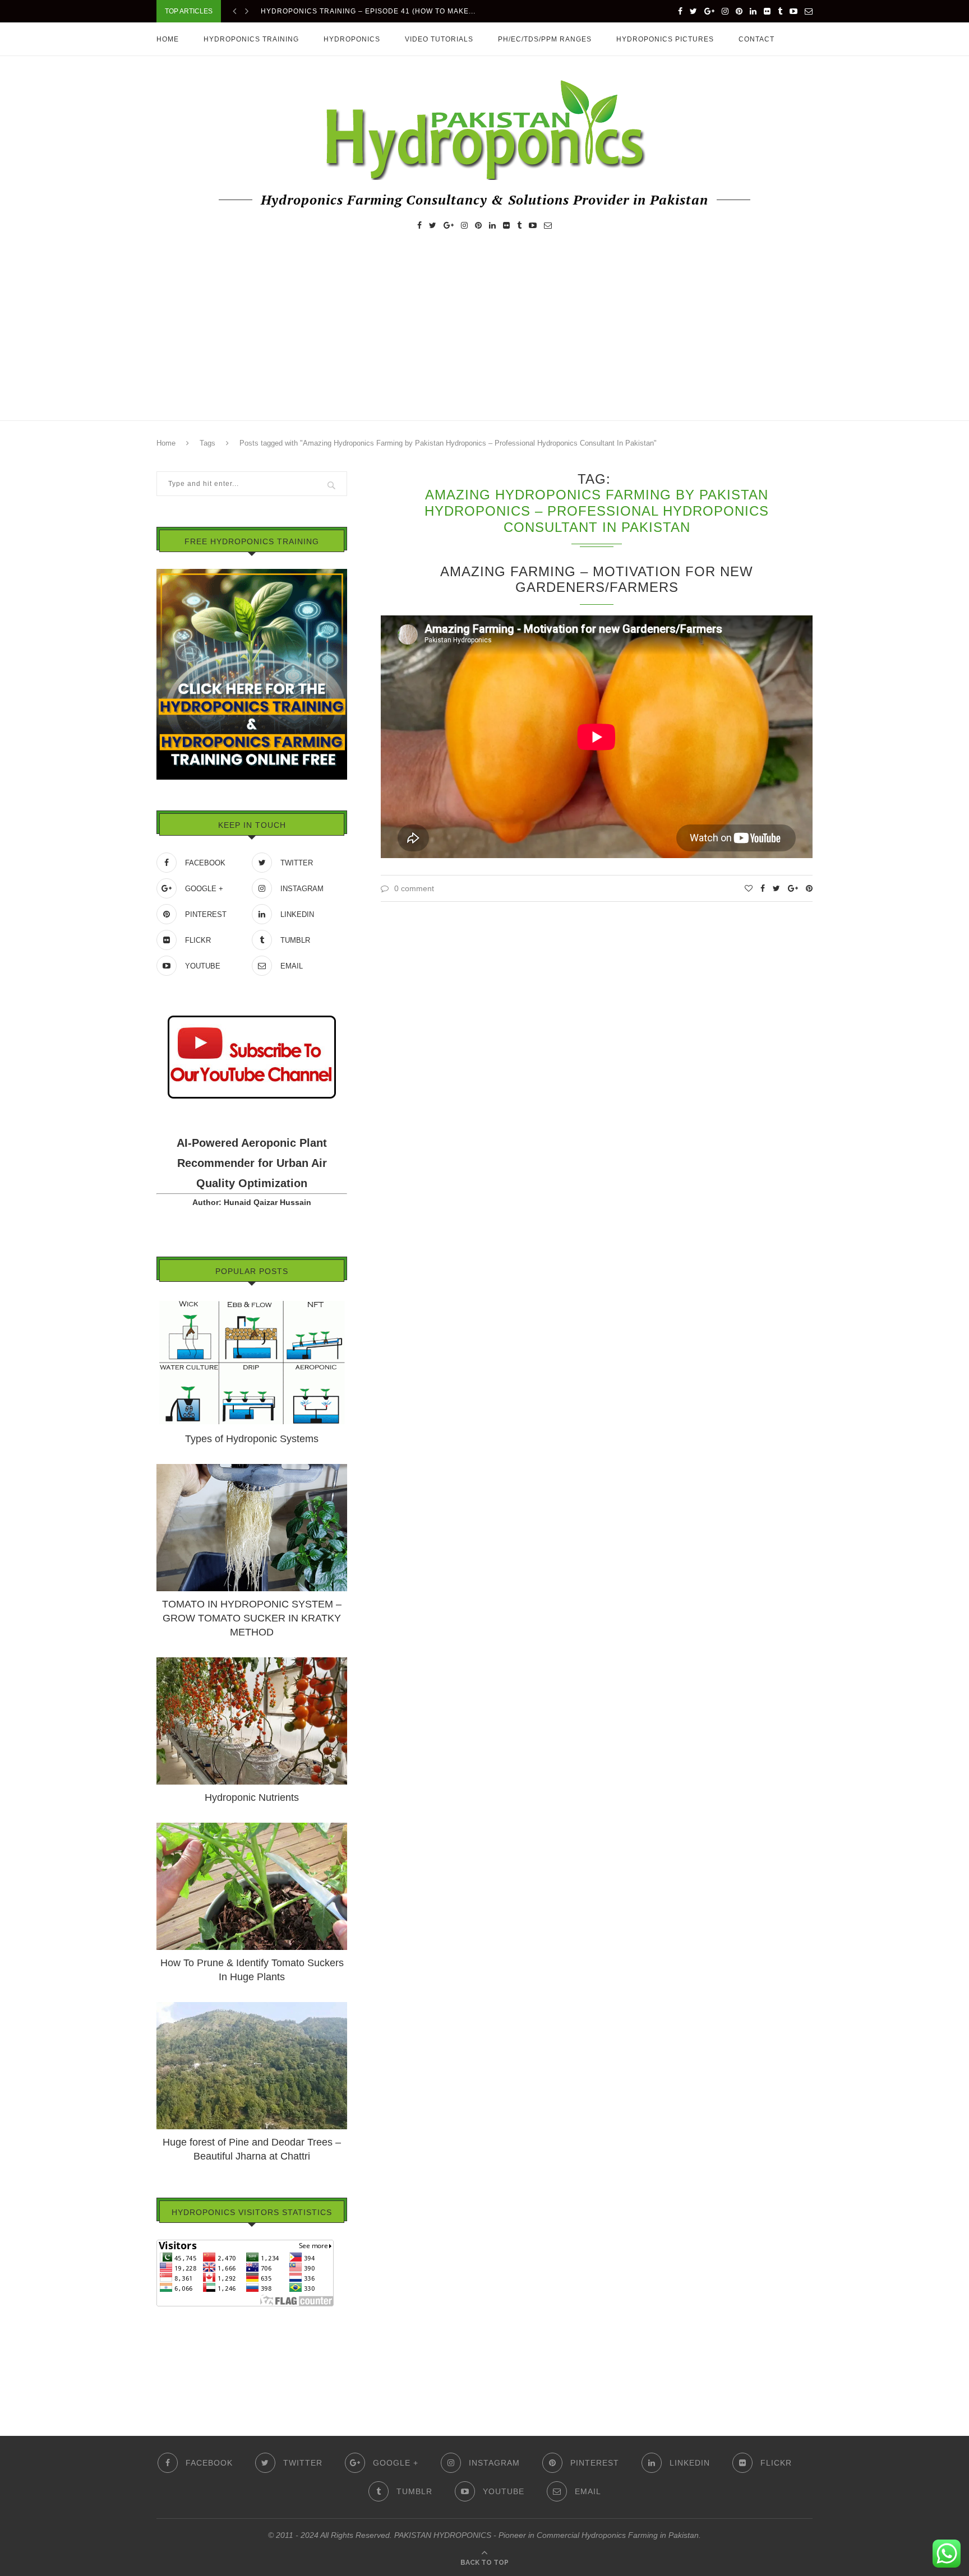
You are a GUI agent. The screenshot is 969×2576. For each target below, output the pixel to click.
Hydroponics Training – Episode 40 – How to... (358, 13)
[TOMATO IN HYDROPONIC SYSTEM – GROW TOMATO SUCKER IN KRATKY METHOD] (252, 1469)
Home (168, 39)
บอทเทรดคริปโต (184, 2314)
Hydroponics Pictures (665, 39)
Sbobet (169, 2377)
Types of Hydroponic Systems (252, 1439)
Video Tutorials (439, 39)
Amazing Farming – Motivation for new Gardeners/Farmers (597, 579)
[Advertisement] (484, 336)
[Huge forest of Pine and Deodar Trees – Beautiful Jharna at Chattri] (252, 2007)
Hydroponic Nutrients (252, 1797)
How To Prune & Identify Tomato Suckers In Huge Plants (252, 1970)
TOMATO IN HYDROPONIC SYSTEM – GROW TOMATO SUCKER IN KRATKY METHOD (252, 1618)
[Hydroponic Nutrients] (252, 1662)
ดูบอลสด (171, 2346)
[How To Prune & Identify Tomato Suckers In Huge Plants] (252, 1828)
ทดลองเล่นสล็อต (185, 2361)
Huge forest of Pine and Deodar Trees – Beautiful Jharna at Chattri (252, 2149)
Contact (756, 39)
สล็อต (166, 2330)
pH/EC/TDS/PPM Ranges (545, 39)
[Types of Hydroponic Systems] (252, 1304)
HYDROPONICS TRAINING (251, 39)
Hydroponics (352, 39)
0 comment (414, 888)
